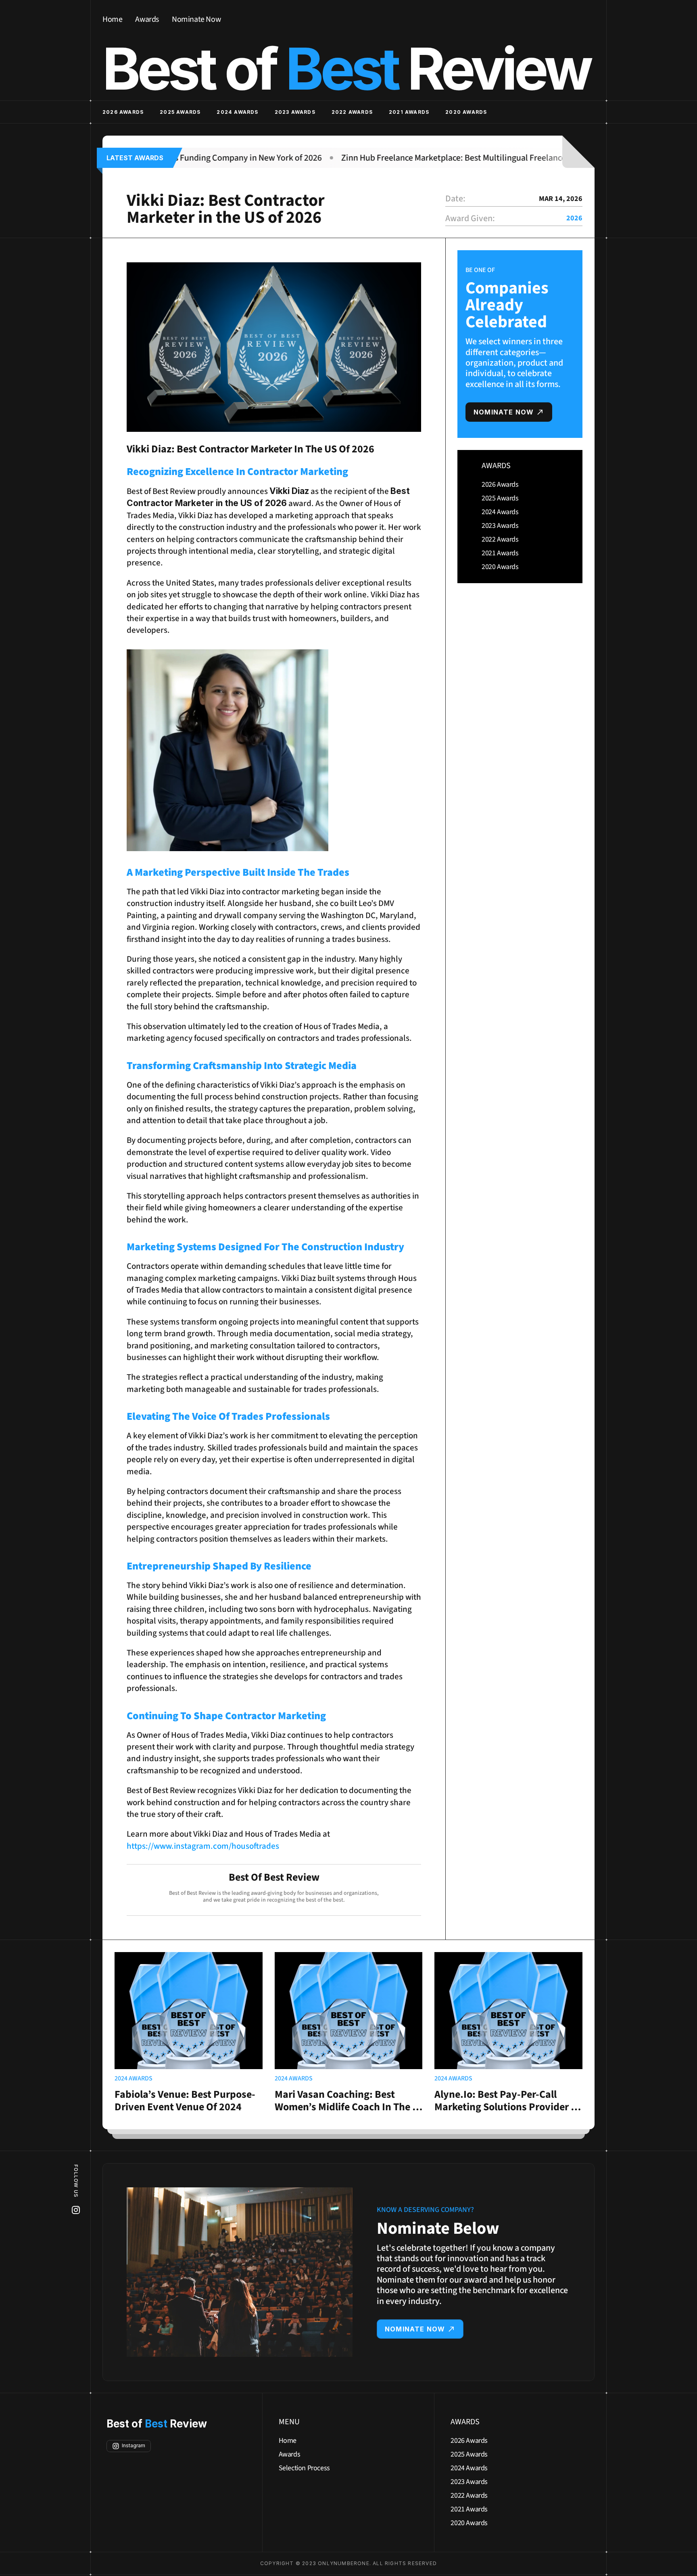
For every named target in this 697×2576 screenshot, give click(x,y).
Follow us (76, 2181)
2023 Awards (295, 112)
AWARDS (496, 466)
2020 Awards (466, 112)
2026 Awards (123, 112)
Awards (147, 19)
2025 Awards (180, 112)
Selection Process (304, 2468)
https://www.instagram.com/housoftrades (203, 1846)
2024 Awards (237, 112)
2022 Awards (352, 112)
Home (112, 19)
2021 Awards (409, 112)
